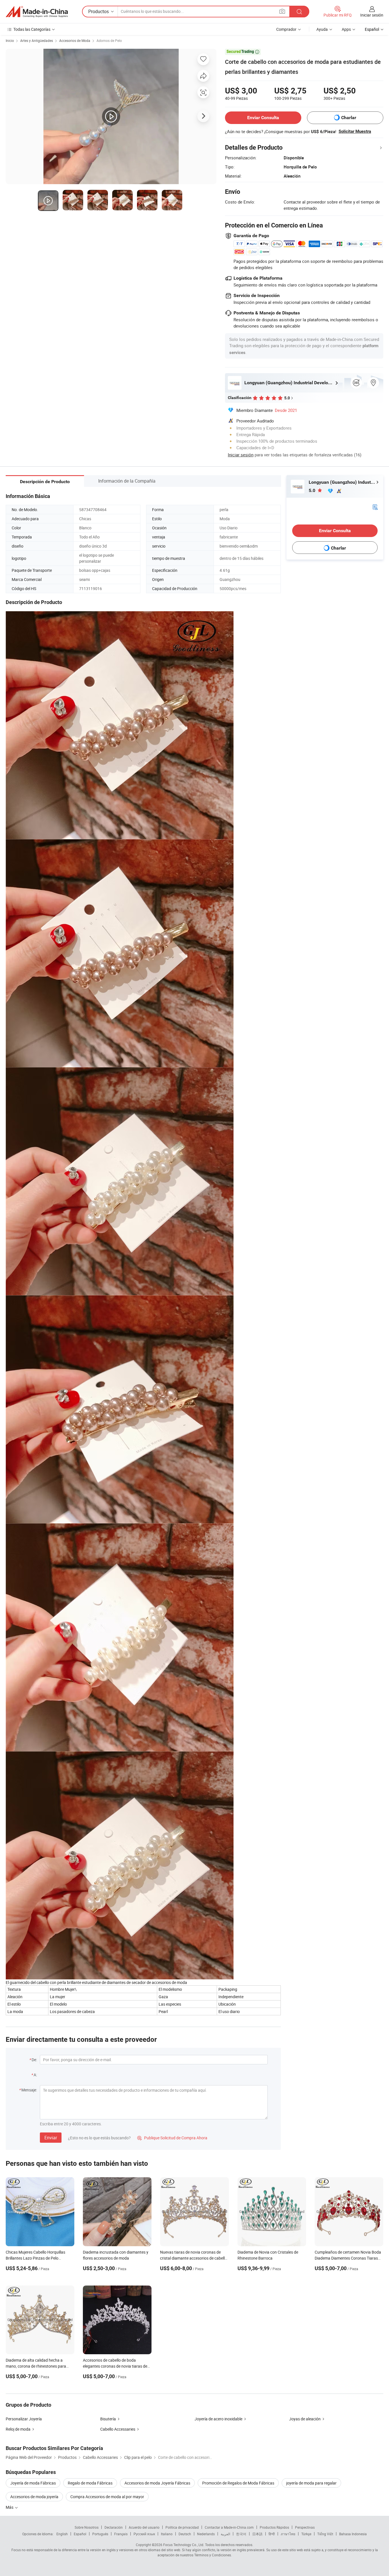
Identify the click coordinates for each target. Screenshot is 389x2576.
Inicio (10, 40)
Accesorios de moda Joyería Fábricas (157, 2483)
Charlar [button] (349, 118)
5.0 (313, 490)
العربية (225, 2534)
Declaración (114, 2527)
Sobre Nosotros (87, 2527)
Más (10, 2507)
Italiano (167, 2534)
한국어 (241, 2534)
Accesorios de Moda (75, 40)
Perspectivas (305, 2527)
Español (80, 2534)
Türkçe (306, 2534)
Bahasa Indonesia (353, 2534)
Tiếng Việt (325, 2534)
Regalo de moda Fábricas (90, 2483)
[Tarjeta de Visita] (375, 506)
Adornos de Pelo (109, 40)
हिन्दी (272, 2534)
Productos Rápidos (274, 2527)
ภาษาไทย (288, 2534)
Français (121, 2534)
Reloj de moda (18, 2429)
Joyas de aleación (305, 2419)
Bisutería (108, 2419)
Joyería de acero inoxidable (218, 2419)
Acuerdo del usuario (144, 2527)
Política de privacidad (182, 2527)
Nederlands (206, 2534)
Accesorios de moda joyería (34, 2497)
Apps (346, 29)
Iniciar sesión (372, 15)
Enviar (51, 2138)
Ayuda (322, 29)
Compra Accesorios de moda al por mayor (107, 2497)
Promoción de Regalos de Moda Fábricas (238, 2483)
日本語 (257, 2534)
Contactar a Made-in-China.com (229, 2527)
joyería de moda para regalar (311, 2483)
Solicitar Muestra (355, 131)
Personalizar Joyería (24, 2419)
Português (100, 2534)
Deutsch (185, 2534)
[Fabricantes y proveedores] (37, 12)
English (62, 2534)
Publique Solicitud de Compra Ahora (172, 2138)
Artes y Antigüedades (37, 40)
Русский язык (144, 2534)
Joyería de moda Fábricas (33, 2483)
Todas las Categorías (32, 29)
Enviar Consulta (263, 118)
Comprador (286, 29)
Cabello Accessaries (118, 2429)
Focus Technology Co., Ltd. (184, 2545)
